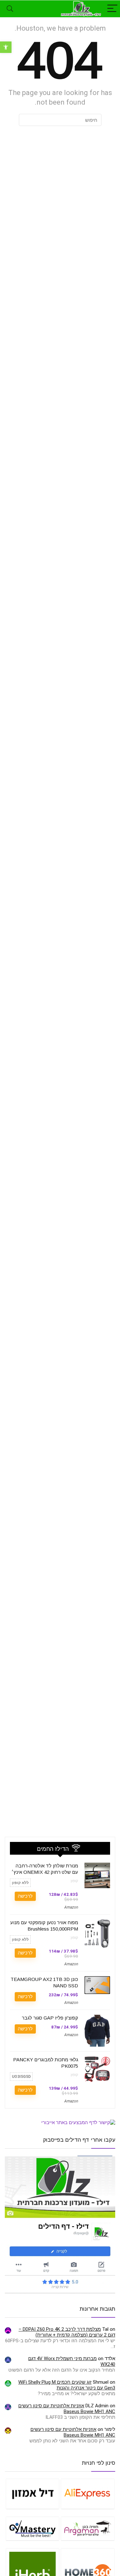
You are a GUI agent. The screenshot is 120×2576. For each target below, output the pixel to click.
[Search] (10, 9)
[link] (6, 47)
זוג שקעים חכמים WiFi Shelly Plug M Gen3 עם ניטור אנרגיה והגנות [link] (67, 2385)
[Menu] (112, 9)
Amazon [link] (71, 1907)
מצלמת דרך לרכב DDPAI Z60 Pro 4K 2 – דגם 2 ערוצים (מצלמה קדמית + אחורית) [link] (67, 2332)
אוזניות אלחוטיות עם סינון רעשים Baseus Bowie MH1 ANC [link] (67, 2409)
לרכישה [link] (25, 1896)
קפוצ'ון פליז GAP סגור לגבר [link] (50, 2018)
